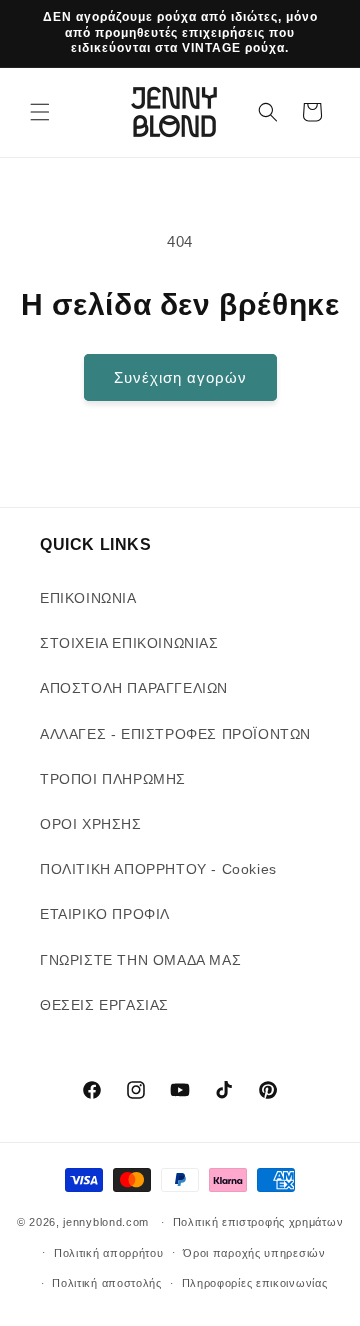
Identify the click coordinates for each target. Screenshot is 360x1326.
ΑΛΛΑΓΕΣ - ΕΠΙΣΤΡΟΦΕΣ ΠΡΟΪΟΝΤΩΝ (175, 734)
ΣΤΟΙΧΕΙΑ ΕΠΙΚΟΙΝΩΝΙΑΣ (129, 643)
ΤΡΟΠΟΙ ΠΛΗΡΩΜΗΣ (113, 779)
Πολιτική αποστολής (107, 1283)
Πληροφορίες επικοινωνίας (255, 1283)
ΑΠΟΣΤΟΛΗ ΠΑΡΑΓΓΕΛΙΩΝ (134, 688)
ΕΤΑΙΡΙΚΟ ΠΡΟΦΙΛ (105, 914)
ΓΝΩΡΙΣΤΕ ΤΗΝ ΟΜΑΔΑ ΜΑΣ (140, 960)
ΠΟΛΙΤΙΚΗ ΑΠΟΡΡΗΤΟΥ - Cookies (158, 869)
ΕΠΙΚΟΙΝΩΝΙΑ (88, 598)
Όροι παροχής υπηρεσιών (254, 1253)
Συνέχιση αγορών (180, 377)
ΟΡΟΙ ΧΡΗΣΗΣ (91, 824)
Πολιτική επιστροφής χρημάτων (258, 1222)
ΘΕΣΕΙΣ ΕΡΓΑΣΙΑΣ (104, 1005)
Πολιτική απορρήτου (109, 1253)
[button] (40, 112)
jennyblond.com (106, 1222)
